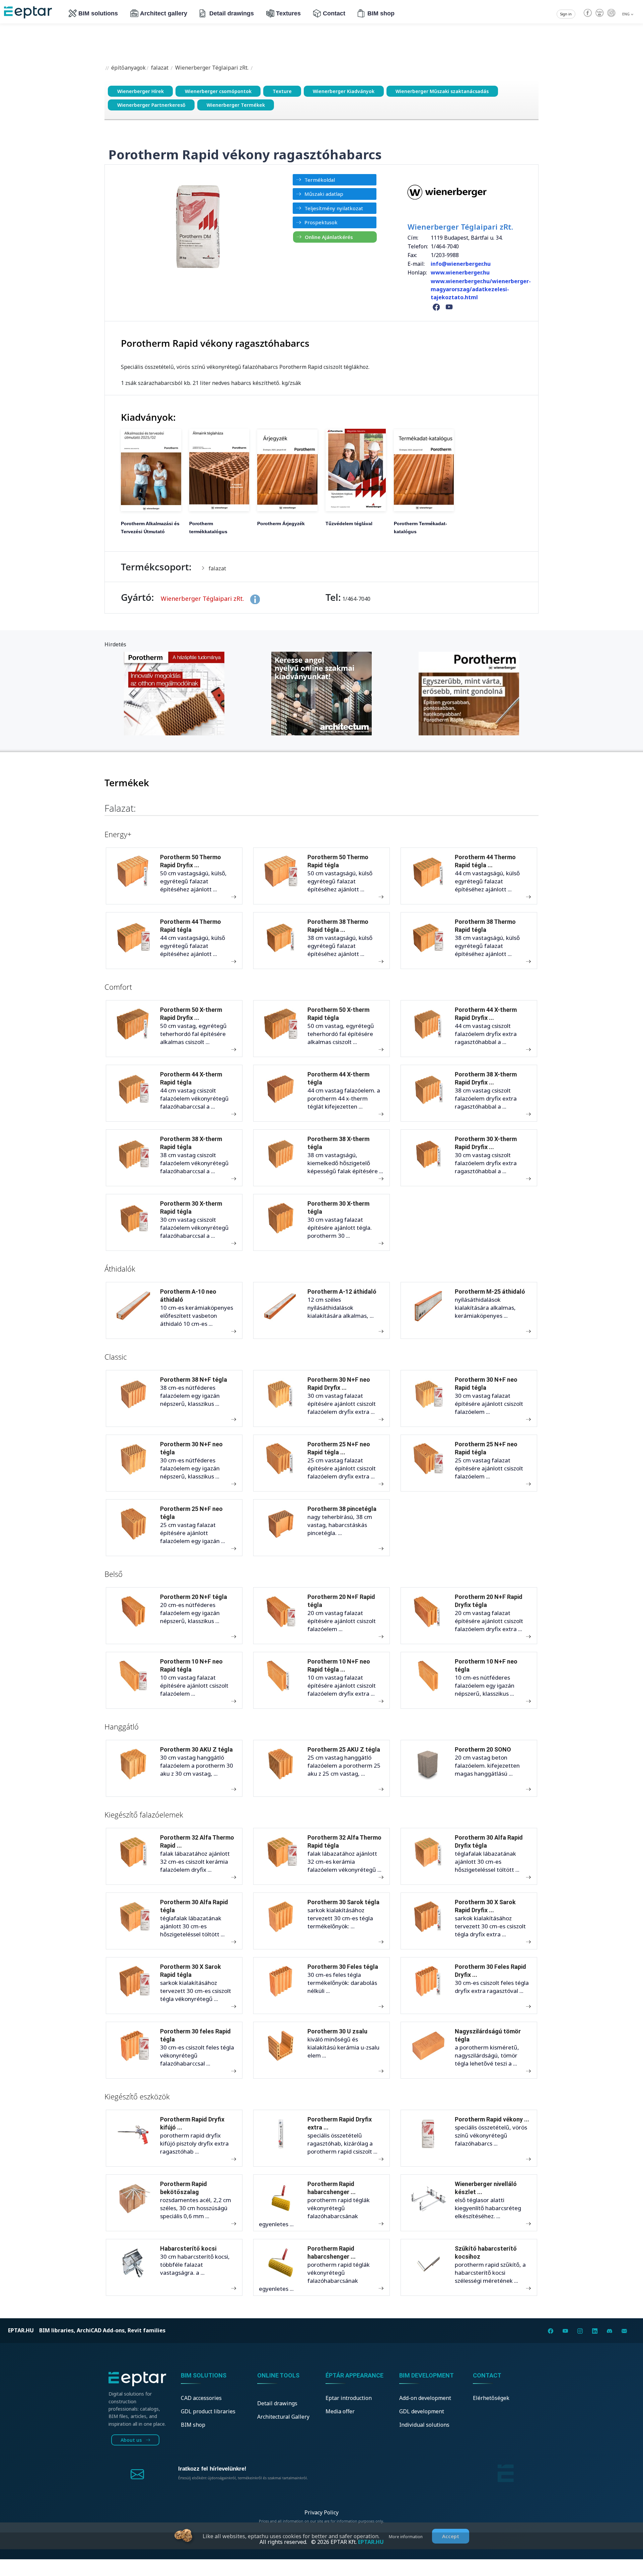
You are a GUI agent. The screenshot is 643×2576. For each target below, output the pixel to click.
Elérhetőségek (491, 2398)
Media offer (340, 2411)
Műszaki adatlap (324, 194)
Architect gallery (164, 13)
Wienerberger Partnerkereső (151, 105)
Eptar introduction (349, 2398)
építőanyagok (128, 68)
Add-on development (425, 2398)
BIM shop (381, 13)
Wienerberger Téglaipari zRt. (212, 68)
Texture (282, 91)
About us (132, 2440)
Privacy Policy (321, 2512)
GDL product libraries (208, 2411)
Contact (334, 13)
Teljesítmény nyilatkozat (334, 208)
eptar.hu (21, 2330)
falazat (160, 68)
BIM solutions (98, 13)
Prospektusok (321, 222)
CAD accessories (201, 2398)
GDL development (422, 2411)
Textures (288, 13)
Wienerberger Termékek (236, 105)
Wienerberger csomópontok (218, 91)
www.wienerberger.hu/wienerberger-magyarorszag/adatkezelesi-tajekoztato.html (481, 289)
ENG (626, 14)
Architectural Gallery (283, 2417)
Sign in (566, 14)
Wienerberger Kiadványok (344, 91)
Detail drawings (232, 13)
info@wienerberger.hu (461, 264)
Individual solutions (424, 2425)
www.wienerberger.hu (460, 272)
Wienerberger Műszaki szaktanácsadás (442, 91)
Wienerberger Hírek (140, 91)
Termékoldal (320, 180)
